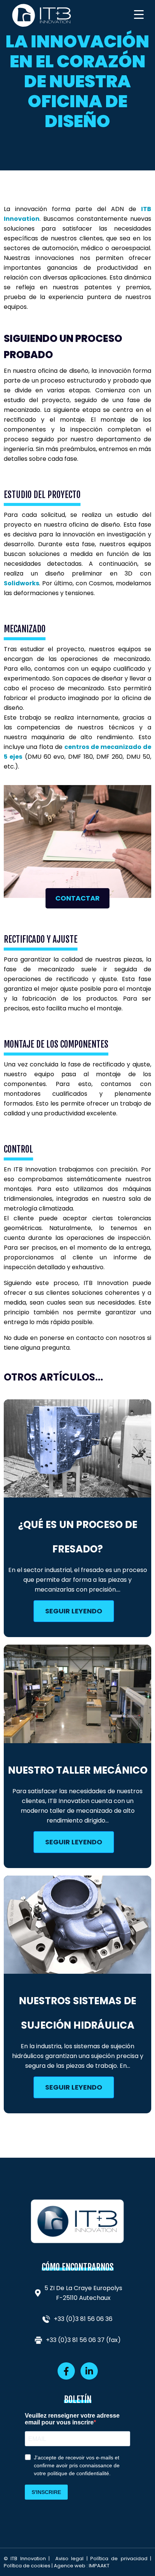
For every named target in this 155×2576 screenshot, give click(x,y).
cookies (41, 2566)
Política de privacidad (119, 2559)
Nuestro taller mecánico (78, 1770)
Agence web (70, 2566)
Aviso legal (69, 2559)
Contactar (77, 898)
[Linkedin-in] (89, 2371)
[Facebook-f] (66, 2371)
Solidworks (21, 583)
